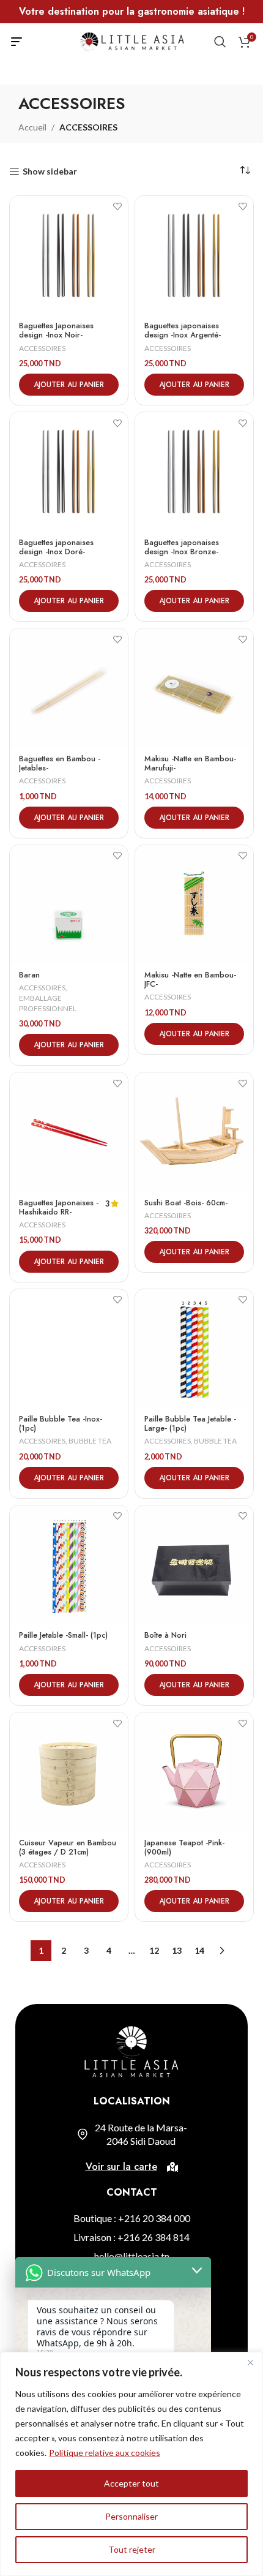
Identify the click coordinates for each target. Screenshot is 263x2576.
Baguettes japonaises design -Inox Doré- (56, 547)
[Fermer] (250, 2362)
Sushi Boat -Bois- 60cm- (186, 1203)
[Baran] (69, 904)
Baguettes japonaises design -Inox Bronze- (182, 547)
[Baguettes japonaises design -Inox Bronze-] (194, 471)
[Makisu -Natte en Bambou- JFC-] (194, 904)
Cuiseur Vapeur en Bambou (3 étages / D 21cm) (68, 1847)
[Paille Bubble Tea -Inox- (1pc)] (69, 1348)
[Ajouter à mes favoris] (117, 207)
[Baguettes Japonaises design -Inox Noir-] (69, 255)
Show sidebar (50, 171)
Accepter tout (131, 2483)
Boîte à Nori (165, 1635)
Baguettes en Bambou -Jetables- (60, 763)
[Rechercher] (220, 42)
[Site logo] (132, 41)
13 (177, 1950)
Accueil (32, 127)
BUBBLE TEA (90, 1441)
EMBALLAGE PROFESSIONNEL (48, 1003)
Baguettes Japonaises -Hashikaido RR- (59, 1207)
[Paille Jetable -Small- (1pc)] (69, 1565)
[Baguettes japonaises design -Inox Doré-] (69, 471)
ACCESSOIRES (42, 348)
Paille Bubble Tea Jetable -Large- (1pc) (190, 1424)
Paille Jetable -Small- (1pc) (63, 1635)
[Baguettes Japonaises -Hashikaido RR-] (69, 1132)
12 (154, 1950)
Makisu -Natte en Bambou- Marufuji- (190, 763)
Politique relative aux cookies (105, 2453)
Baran (29, 975)
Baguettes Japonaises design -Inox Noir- (56, 330)
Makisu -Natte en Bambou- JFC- (190, 980)
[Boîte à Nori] (194, 1565)
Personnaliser (131, 2516)
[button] (69, 385)
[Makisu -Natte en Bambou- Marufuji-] (194, 687)
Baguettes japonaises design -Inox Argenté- (183, 330)
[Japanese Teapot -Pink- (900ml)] (194, 1772)
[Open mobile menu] (17, 42)
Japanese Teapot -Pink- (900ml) (184, 1847)
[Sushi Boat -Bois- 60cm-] (194, 1132)
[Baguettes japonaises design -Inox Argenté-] (194, 255)
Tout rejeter (132, 2549)
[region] (131, 2464)
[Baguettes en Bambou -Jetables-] (69, 687)
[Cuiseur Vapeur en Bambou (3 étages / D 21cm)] (69, 1772)
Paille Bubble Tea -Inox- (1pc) (61, 1424)
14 (199, 1950)
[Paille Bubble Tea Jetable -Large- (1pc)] (194, 1348)
